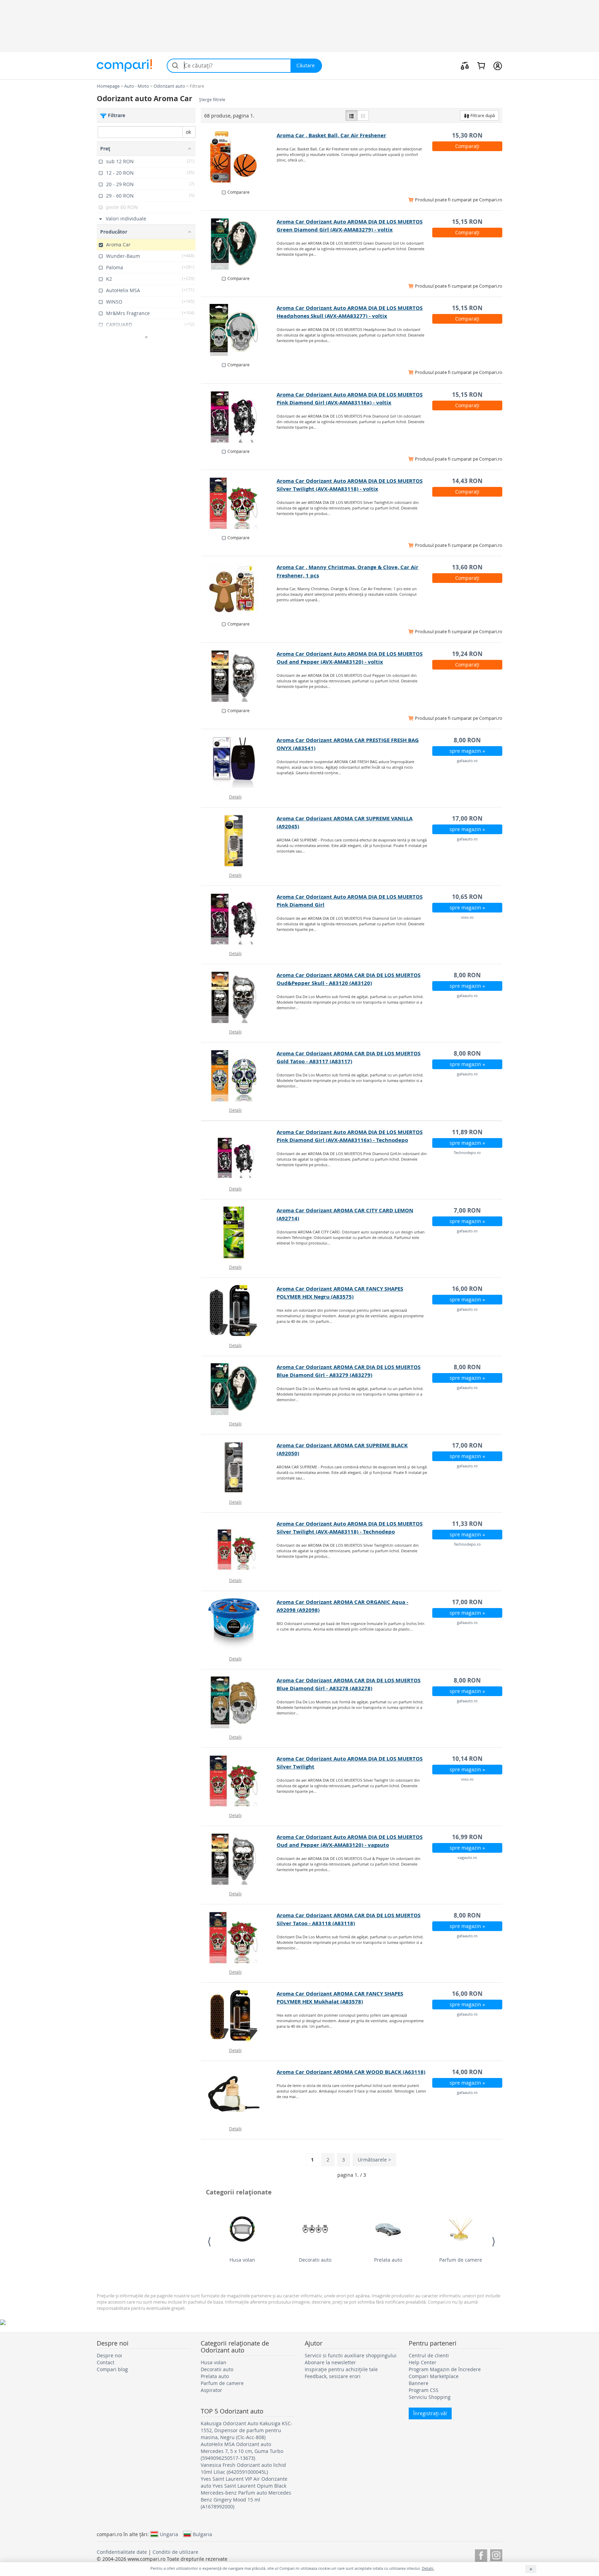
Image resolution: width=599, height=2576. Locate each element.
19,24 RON (467, 654)
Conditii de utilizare (175, 2552)
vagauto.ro (467, 1857)
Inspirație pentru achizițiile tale (341, 2369)
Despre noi (109, 2355)
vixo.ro (467, 917)
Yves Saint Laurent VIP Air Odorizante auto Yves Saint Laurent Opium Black (244, 2482)
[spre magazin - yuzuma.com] (239, 157)
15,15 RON (467, 222)
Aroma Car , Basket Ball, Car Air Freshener (331, 135)
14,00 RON (467, 2072)
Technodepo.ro (467, 1152)
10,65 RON (467, 897)
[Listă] (351, 115)
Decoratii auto (315, 2260)
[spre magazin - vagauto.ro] (239, 1859)
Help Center (423, 2362)
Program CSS (424, 2390)
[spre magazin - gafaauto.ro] (239, 762)
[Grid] (363, 115)
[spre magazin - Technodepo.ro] (239, 1154)
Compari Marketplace (434, 2376)
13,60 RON (467, 567)
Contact (106, 2362)
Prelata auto (388, 2260)
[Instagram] (496, 2554)
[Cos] (481, 66)
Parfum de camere (461, 2260)
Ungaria (169, 2534)
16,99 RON (467, 1837)
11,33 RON (467, 1524)
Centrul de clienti (429, 2355)
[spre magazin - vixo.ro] (239, 919)
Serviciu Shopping (430, 2397)
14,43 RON (467, 481)
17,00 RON (467, 818)
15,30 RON (467, 135)
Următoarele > (374, 2160)
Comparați (467, 146)
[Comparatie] (465, 66)
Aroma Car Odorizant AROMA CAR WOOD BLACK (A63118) (351, 2072)
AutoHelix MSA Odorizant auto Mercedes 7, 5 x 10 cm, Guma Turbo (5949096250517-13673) (242, 2451)
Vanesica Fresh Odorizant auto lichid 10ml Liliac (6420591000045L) (243, 2468)
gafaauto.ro (467, 761)
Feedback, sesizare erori (333, 2376)
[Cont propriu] (498, 66)
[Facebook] (481, 2554)
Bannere (419, 2383)
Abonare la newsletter (330, 2362)
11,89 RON (467, 1132)
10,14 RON (467, 1759)
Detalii (235, 797)
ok (188, 132)
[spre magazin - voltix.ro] (239, 244)
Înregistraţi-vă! (430, 2413)
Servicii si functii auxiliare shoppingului (351, 2355)
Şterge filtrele (212, 100)
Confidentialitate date (122, 2552)
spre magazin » (467, 751)
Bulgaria (202, 2534)
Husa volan (242, 2260)
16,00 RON (467, 1289)
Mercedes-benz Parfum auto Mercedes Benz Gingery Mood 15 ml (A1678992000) (246, 2500)
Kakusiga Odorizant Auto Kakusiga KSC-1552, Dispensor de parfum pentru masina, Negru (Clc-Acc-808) (247, 2430)
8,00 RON (467, 740)
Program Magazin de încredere (445, 2369)
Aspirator (211, 2390)
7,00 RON (467, 1210)
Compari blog (112, 2369)
